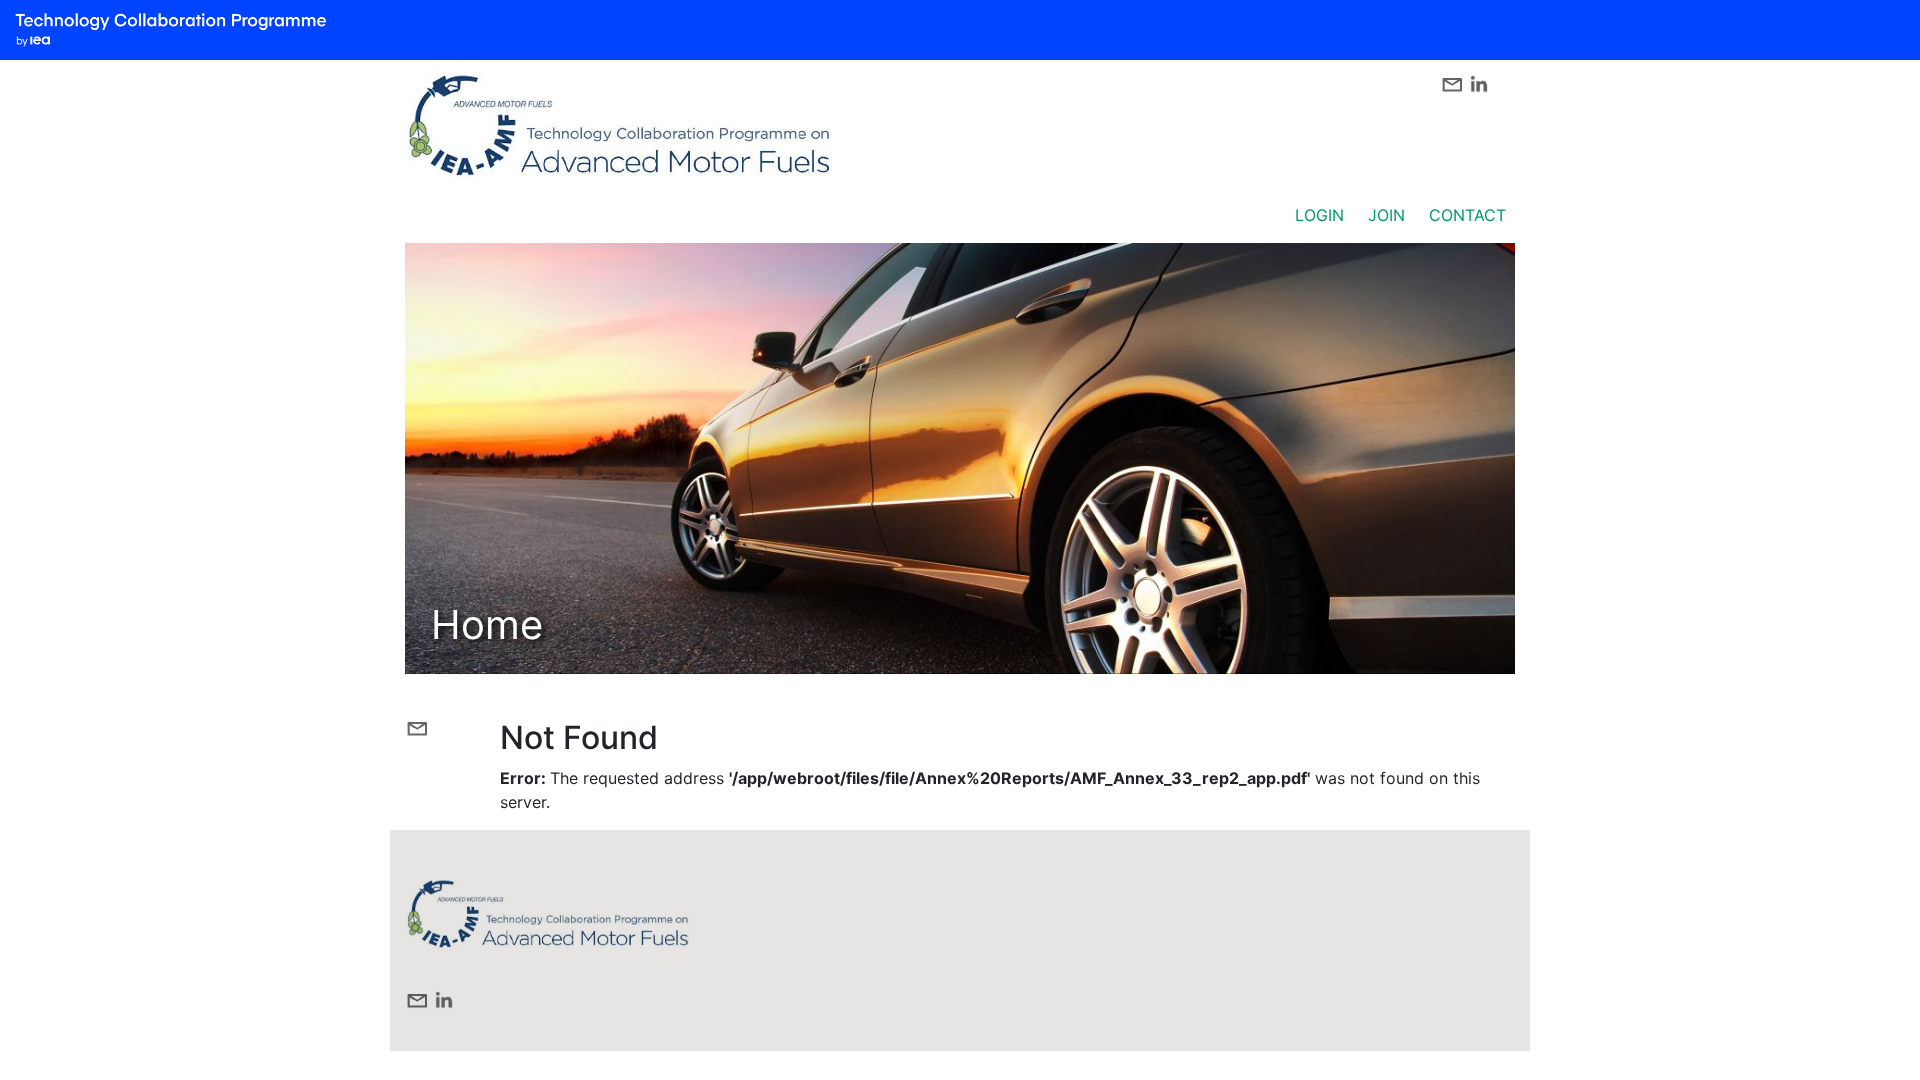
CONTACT (1467, 215)
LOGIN (1319, 215)
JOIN (1386, 215)
